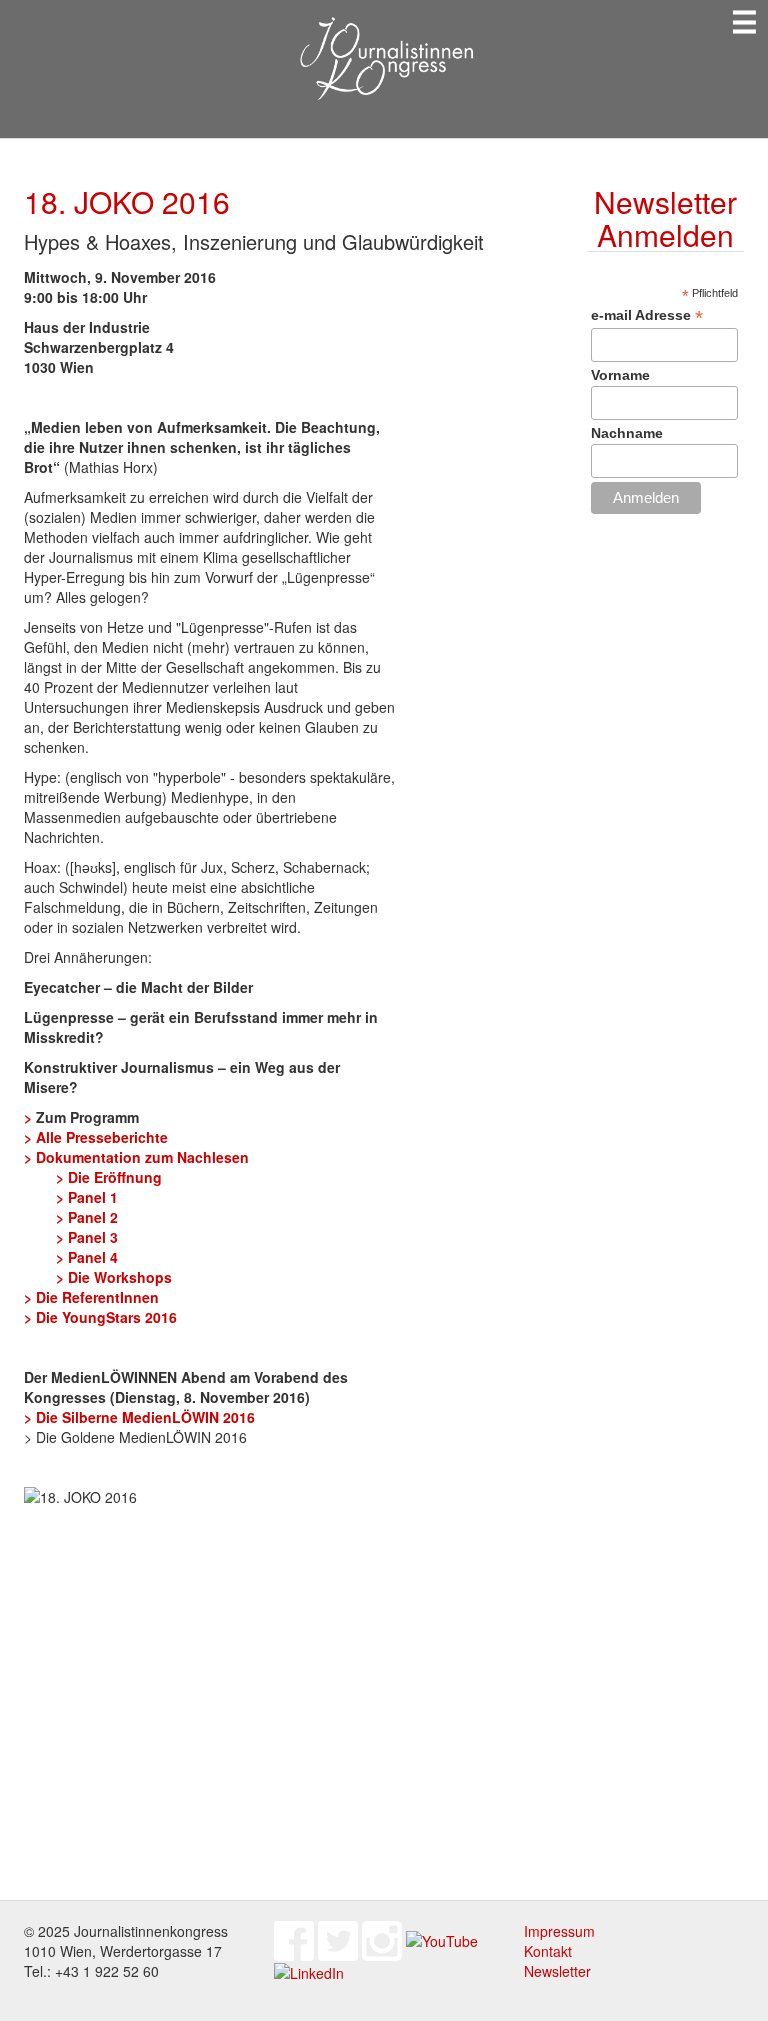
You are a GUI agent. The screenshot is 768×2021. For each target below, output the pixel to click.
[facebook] (294, 1939)
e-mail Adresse (647, 315)
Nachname (627, 433)
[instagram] (382, 1939)
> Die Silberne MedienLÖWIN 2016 (139, 1417)
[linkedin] (309, 1971)
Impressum (559, 1931)
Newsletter (557, 1971)
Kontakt (548, 1951)
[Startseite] (385, 59)
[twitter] (338, 1939)
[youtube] (442, 1939)
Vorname (620, 375)
